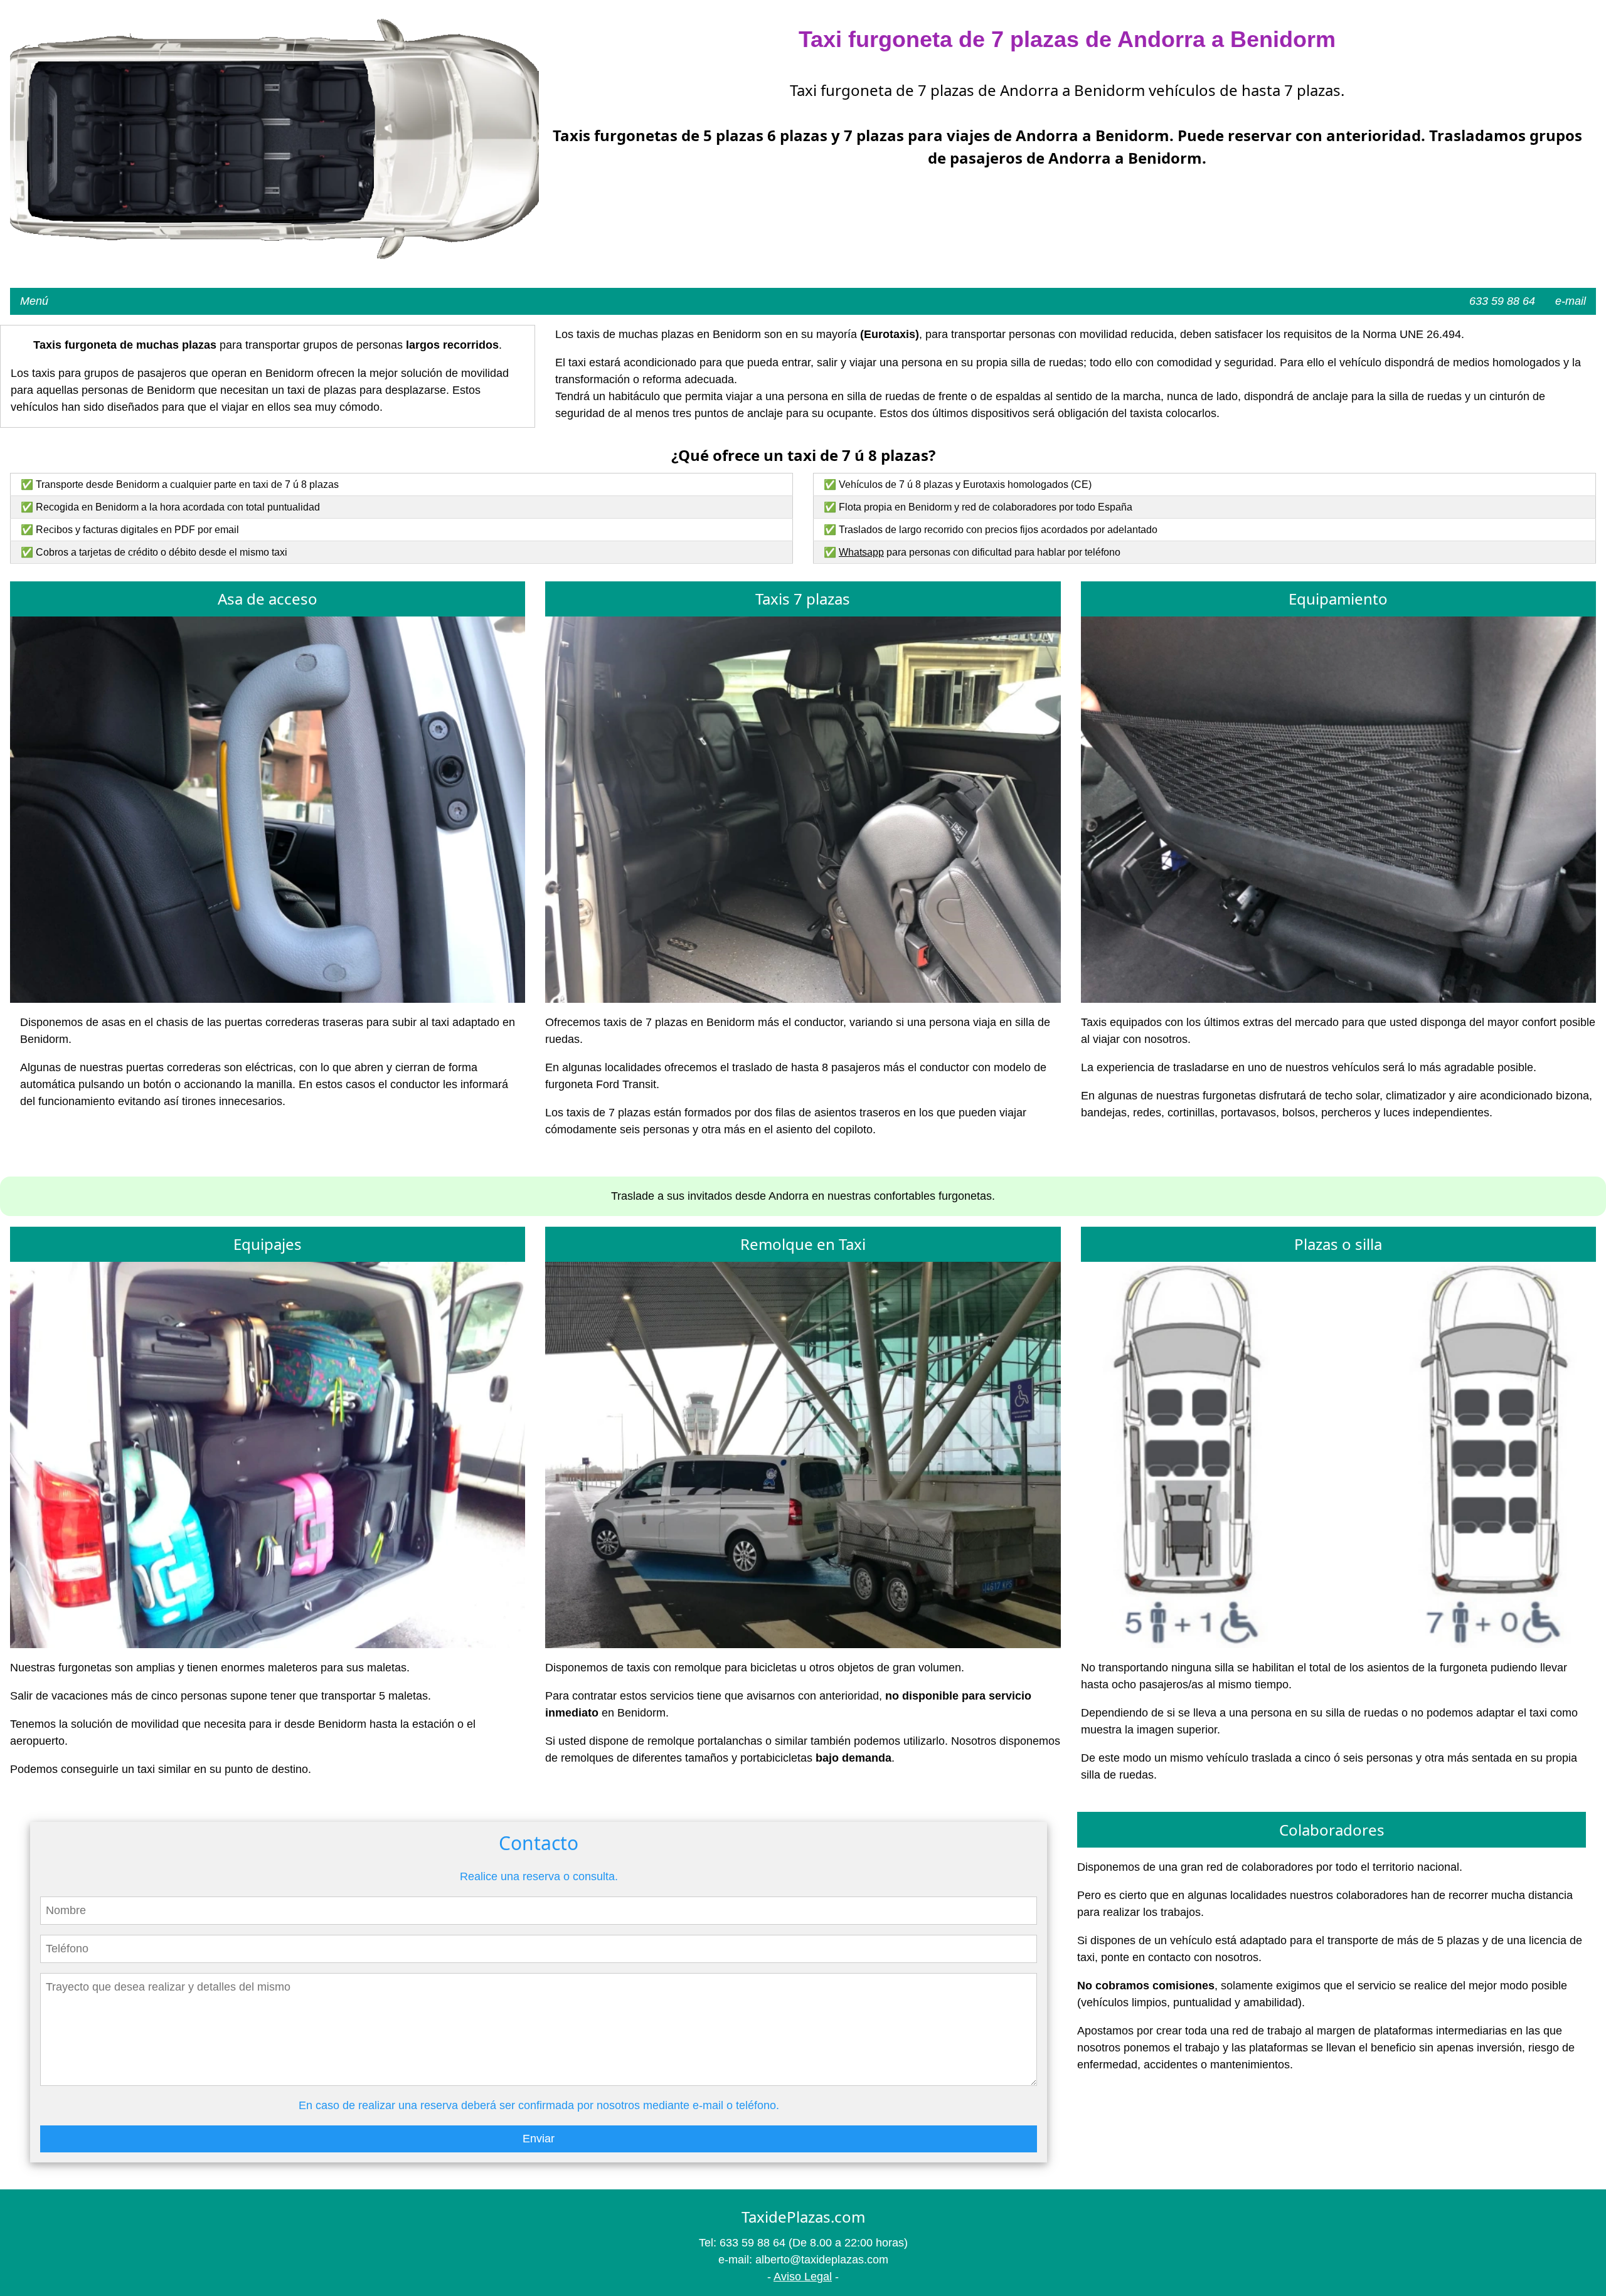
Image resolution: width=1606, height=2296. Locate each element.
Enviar (539, 2139)
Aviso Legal (803, 2277)
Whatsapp (861, 552)
